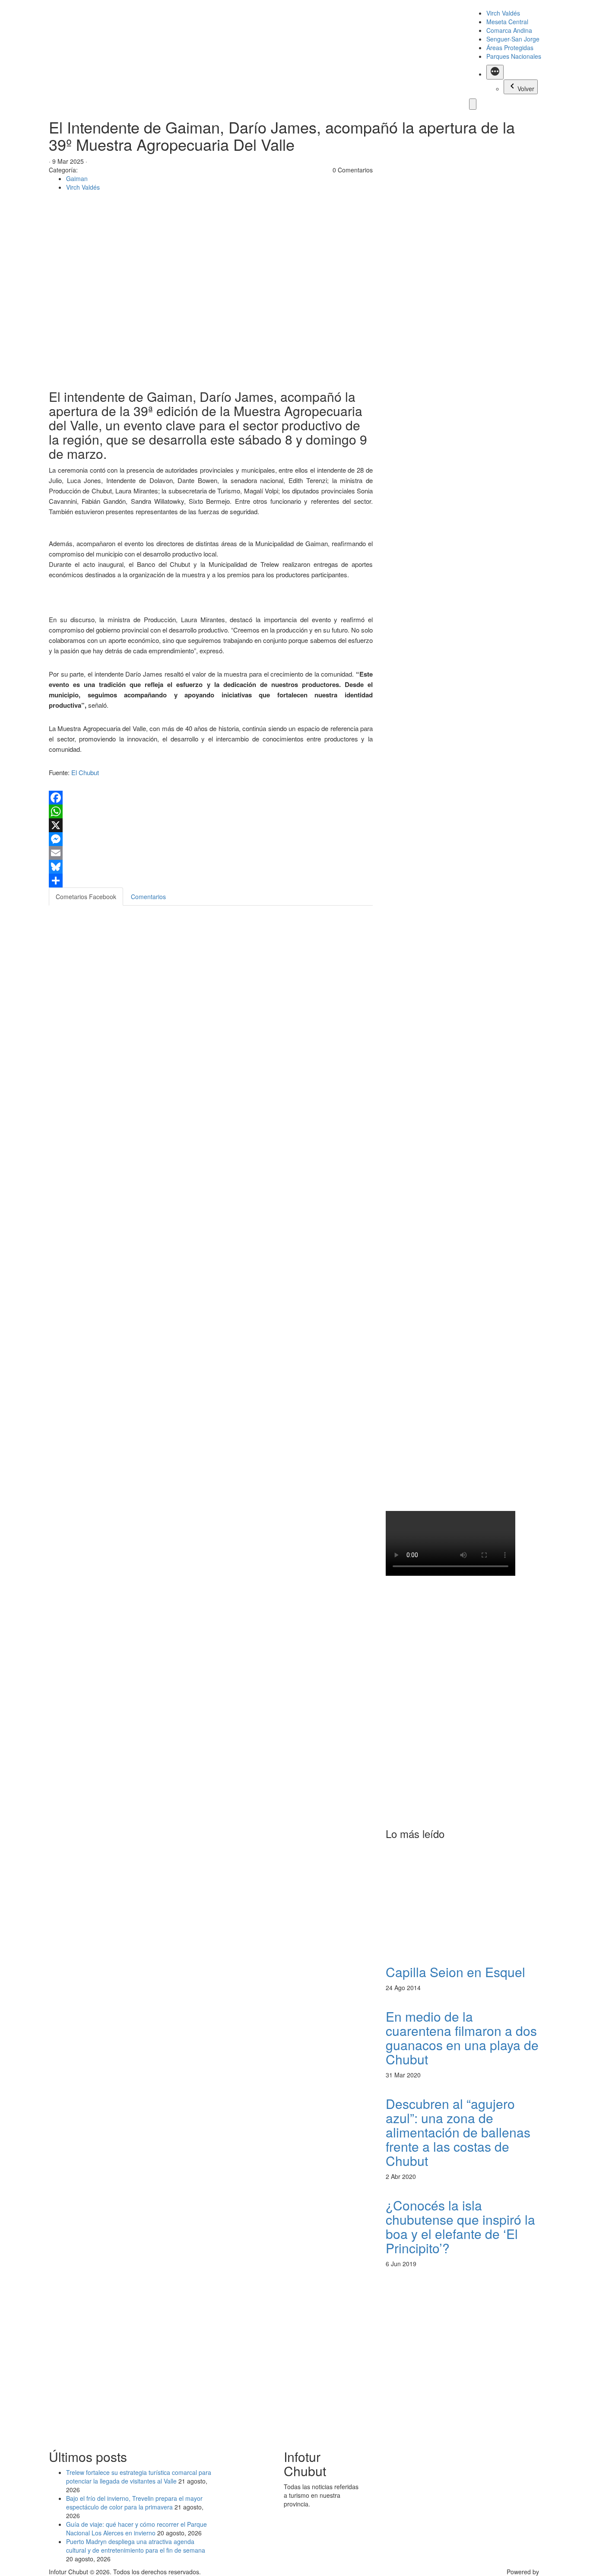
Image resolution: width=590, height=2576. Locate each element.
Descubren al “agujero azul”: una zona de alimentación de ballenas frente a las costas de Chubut (458, 2132)
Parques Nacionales (514, 56)
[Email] (211, 853)
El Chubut (85, 772)
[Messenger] (211, 839)
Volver (526, 89)
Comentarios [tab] (148, 897)
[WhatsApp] (211, 811)
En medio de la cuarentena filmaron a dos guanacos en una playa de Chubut (462, 2038)
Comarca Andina (509, 30)
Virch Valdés (503, 13)
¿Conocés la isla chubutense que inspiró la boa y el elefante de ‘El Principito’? (460, 2226)
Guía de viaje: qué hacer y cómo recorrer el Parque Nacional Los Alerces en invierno (136, 2528)
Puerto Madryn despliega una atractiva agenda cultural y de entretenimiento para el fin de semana (136, 2546)
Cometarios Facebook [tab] (86, 897)
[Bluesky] (211, 867)
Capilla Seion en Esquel (455, 1972)
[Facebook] (211, 798)
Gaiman (77, 178)
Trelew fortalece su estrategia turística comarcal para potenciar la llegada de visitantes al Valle (139, 2477)
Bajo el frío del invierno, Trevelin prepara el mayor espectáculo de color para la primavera (134, 2503)
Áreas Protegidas (510, 48)
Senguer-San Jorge (513, 39)
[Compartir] (211, 881)
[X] (211, 825)
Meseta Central (507, 22)
